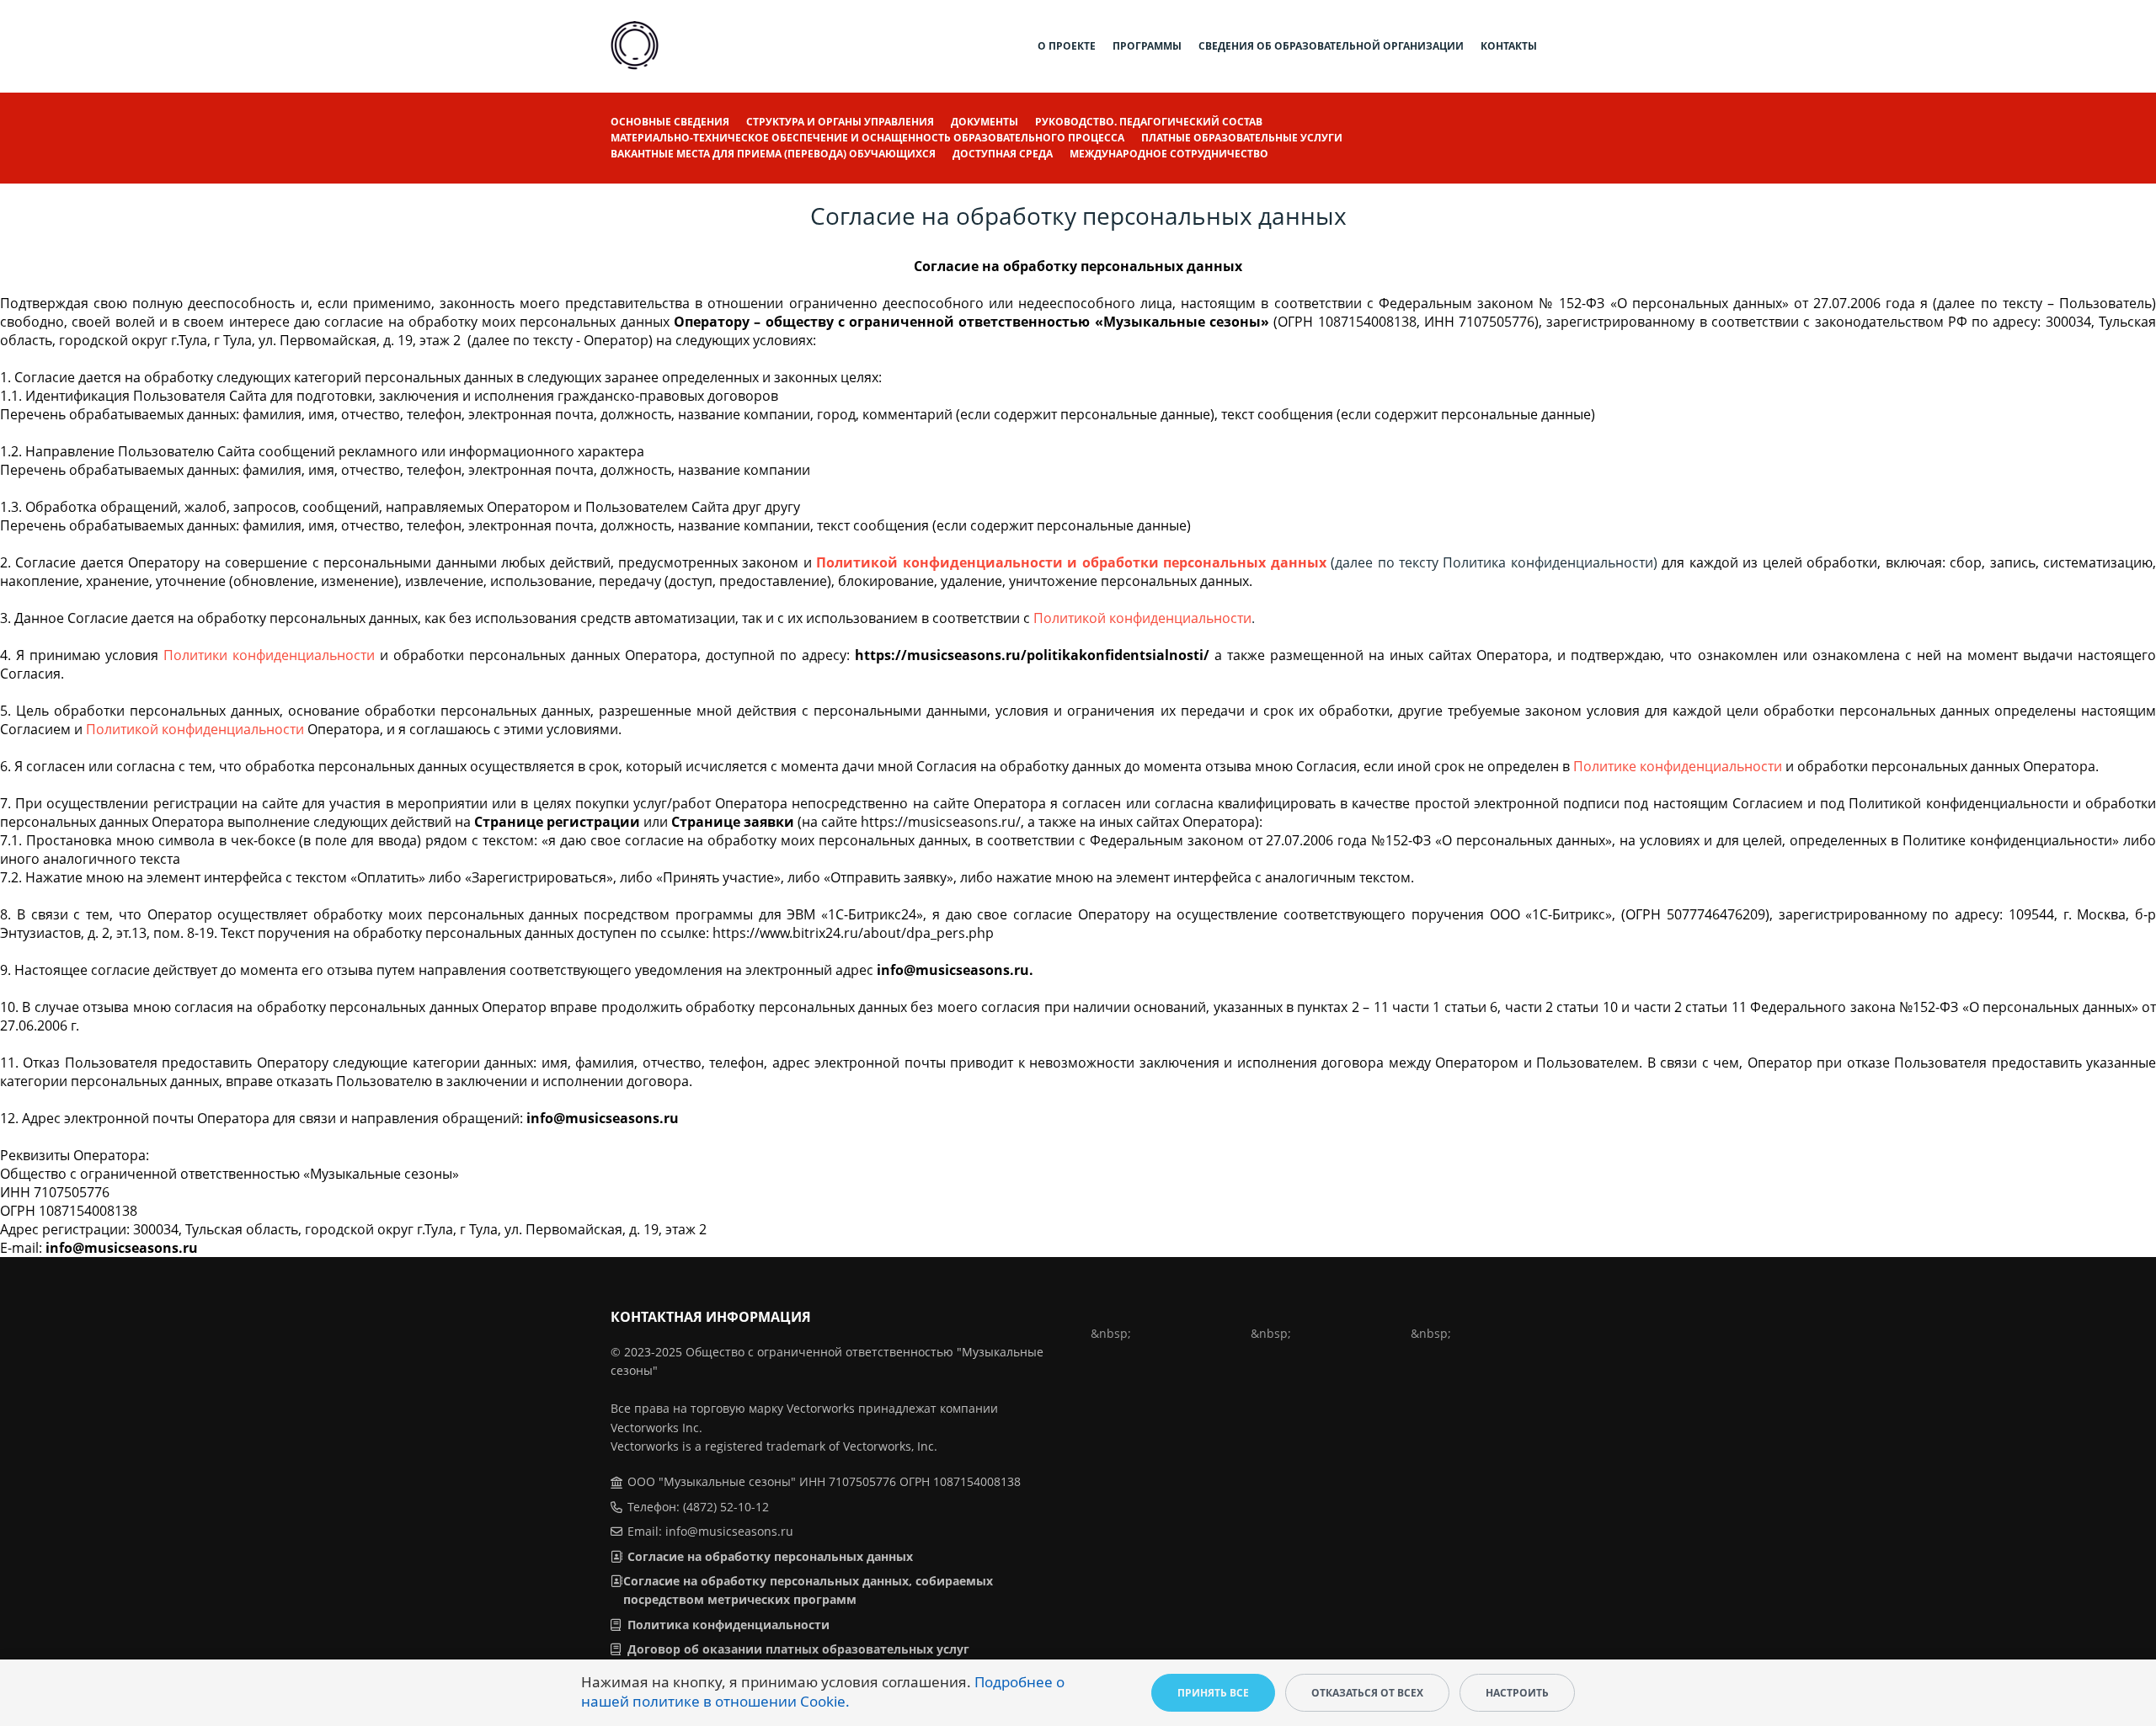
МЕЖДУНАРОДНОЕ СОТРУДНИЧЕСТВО (1169, 154)
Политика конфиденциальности (728, 1625)
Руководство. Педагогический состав (1149, 122)
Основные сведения (670, 122)
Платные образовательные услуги (1242, 138)
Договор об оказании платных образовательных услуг (798, 1649)
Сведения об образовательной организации (1331, 46)
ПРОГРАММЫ (1147, 46)
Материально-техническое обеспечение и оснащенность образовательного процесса (867, 138)
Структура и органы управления (840, 122)
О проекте (1067, 46)
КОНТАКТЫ (1509, 46)
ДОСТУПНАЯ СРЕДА (1003, 154)
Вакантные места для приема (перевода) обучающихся (773, 154)
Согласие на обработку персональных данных (770, 1556)
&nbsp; (1111, 1333)
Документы (985, 122)
